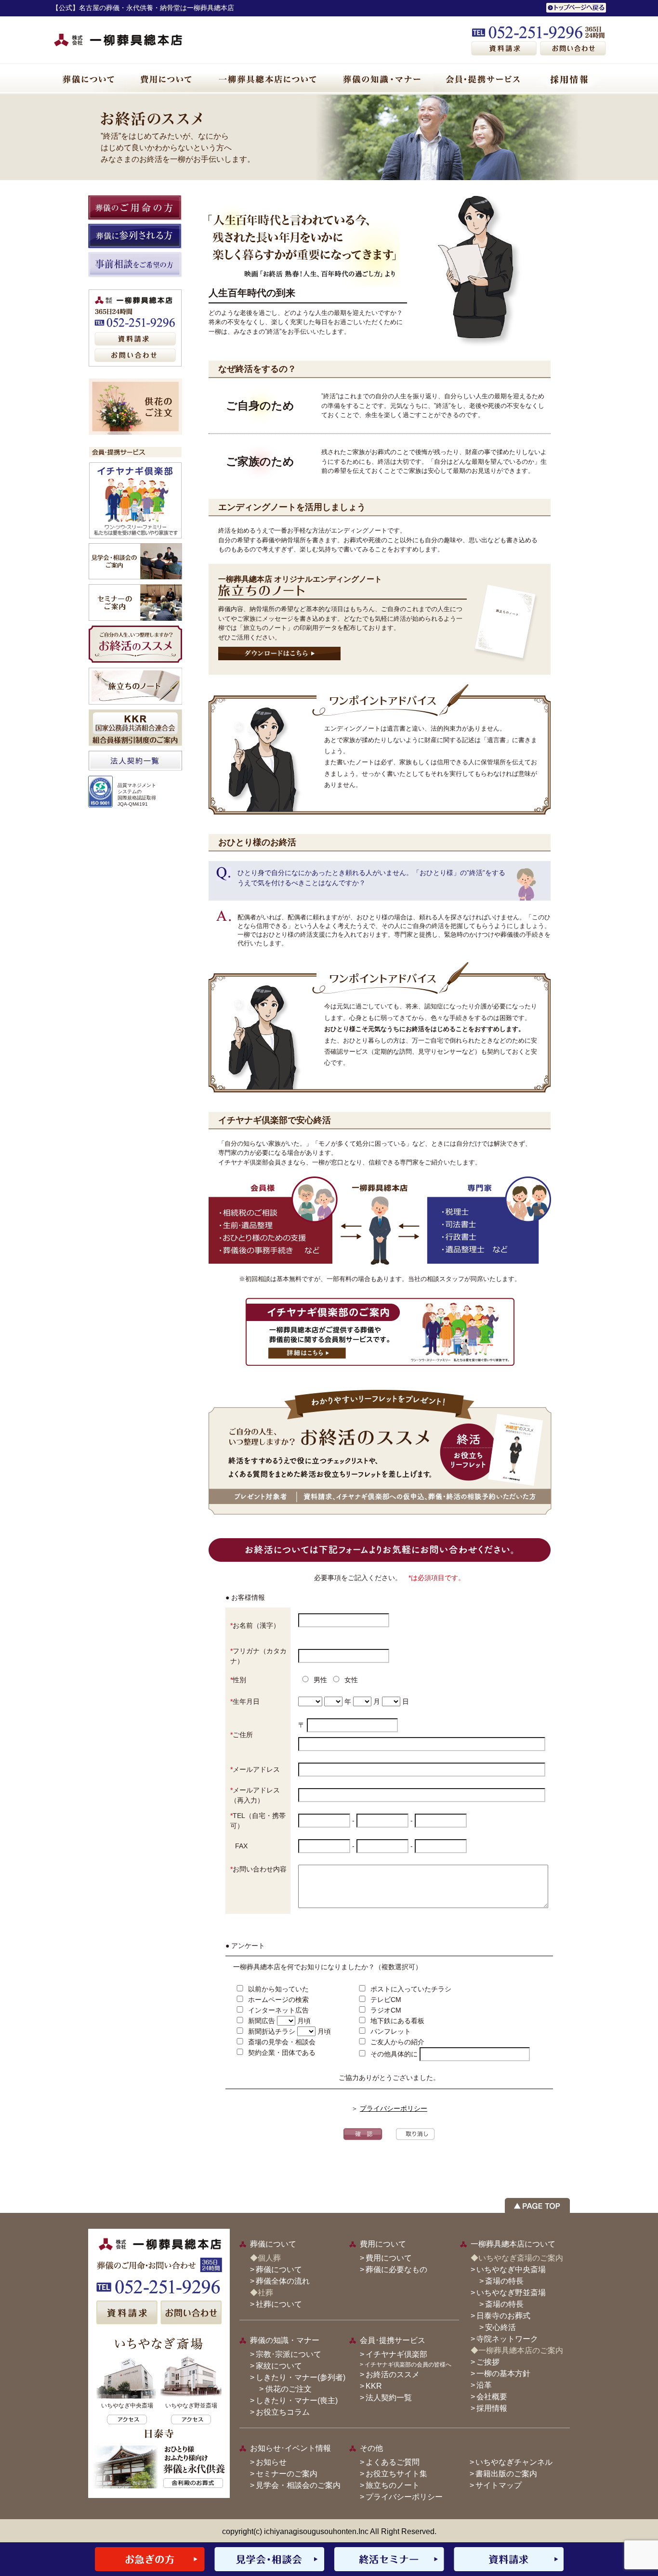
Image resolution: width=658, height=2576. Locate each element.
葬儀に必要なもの (396, 2269)
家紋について (279, 2366)
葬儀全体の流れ (283, 2281)
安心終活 (500, 2327)
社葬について (279, 2304)
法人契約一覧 (389, 2398)
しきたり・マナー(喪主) (297, 2400)
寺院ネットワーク (507, 2339)
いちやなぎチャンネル (514, 2462)
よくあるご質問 (393, 2462)
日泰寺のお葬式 (503, 2316)
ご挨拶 (488, 2362)
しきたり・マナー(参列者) (301, 2377)
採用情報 (492, 2408)
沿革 (484, 2385)
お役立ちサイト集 (396, 2474)
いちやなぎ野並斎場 (511, 2293)
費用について (389, 2258)
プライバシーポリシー (394, 2108)
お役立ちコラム (283, 2412)
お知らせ (271, 2462)
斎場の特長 (504, 2281)
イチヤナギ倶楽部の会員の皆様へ (408, 2365)
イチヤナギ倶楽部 (396, 2354)
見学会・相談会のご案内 (298, 2485)
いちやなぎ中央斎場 (511, 2269)
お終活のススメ (393, 2374)
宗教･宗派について (289, 2354)
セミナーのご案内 (287, 2474)
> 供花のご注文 (282, 2389)
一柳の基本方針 (503, 2373)
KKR (374, 2386)
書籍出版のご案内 (506, 2474)
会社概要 (492, 2397)
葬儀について (279, 2269)
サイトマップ (499, 2485)
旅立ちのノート (393, 2485)
